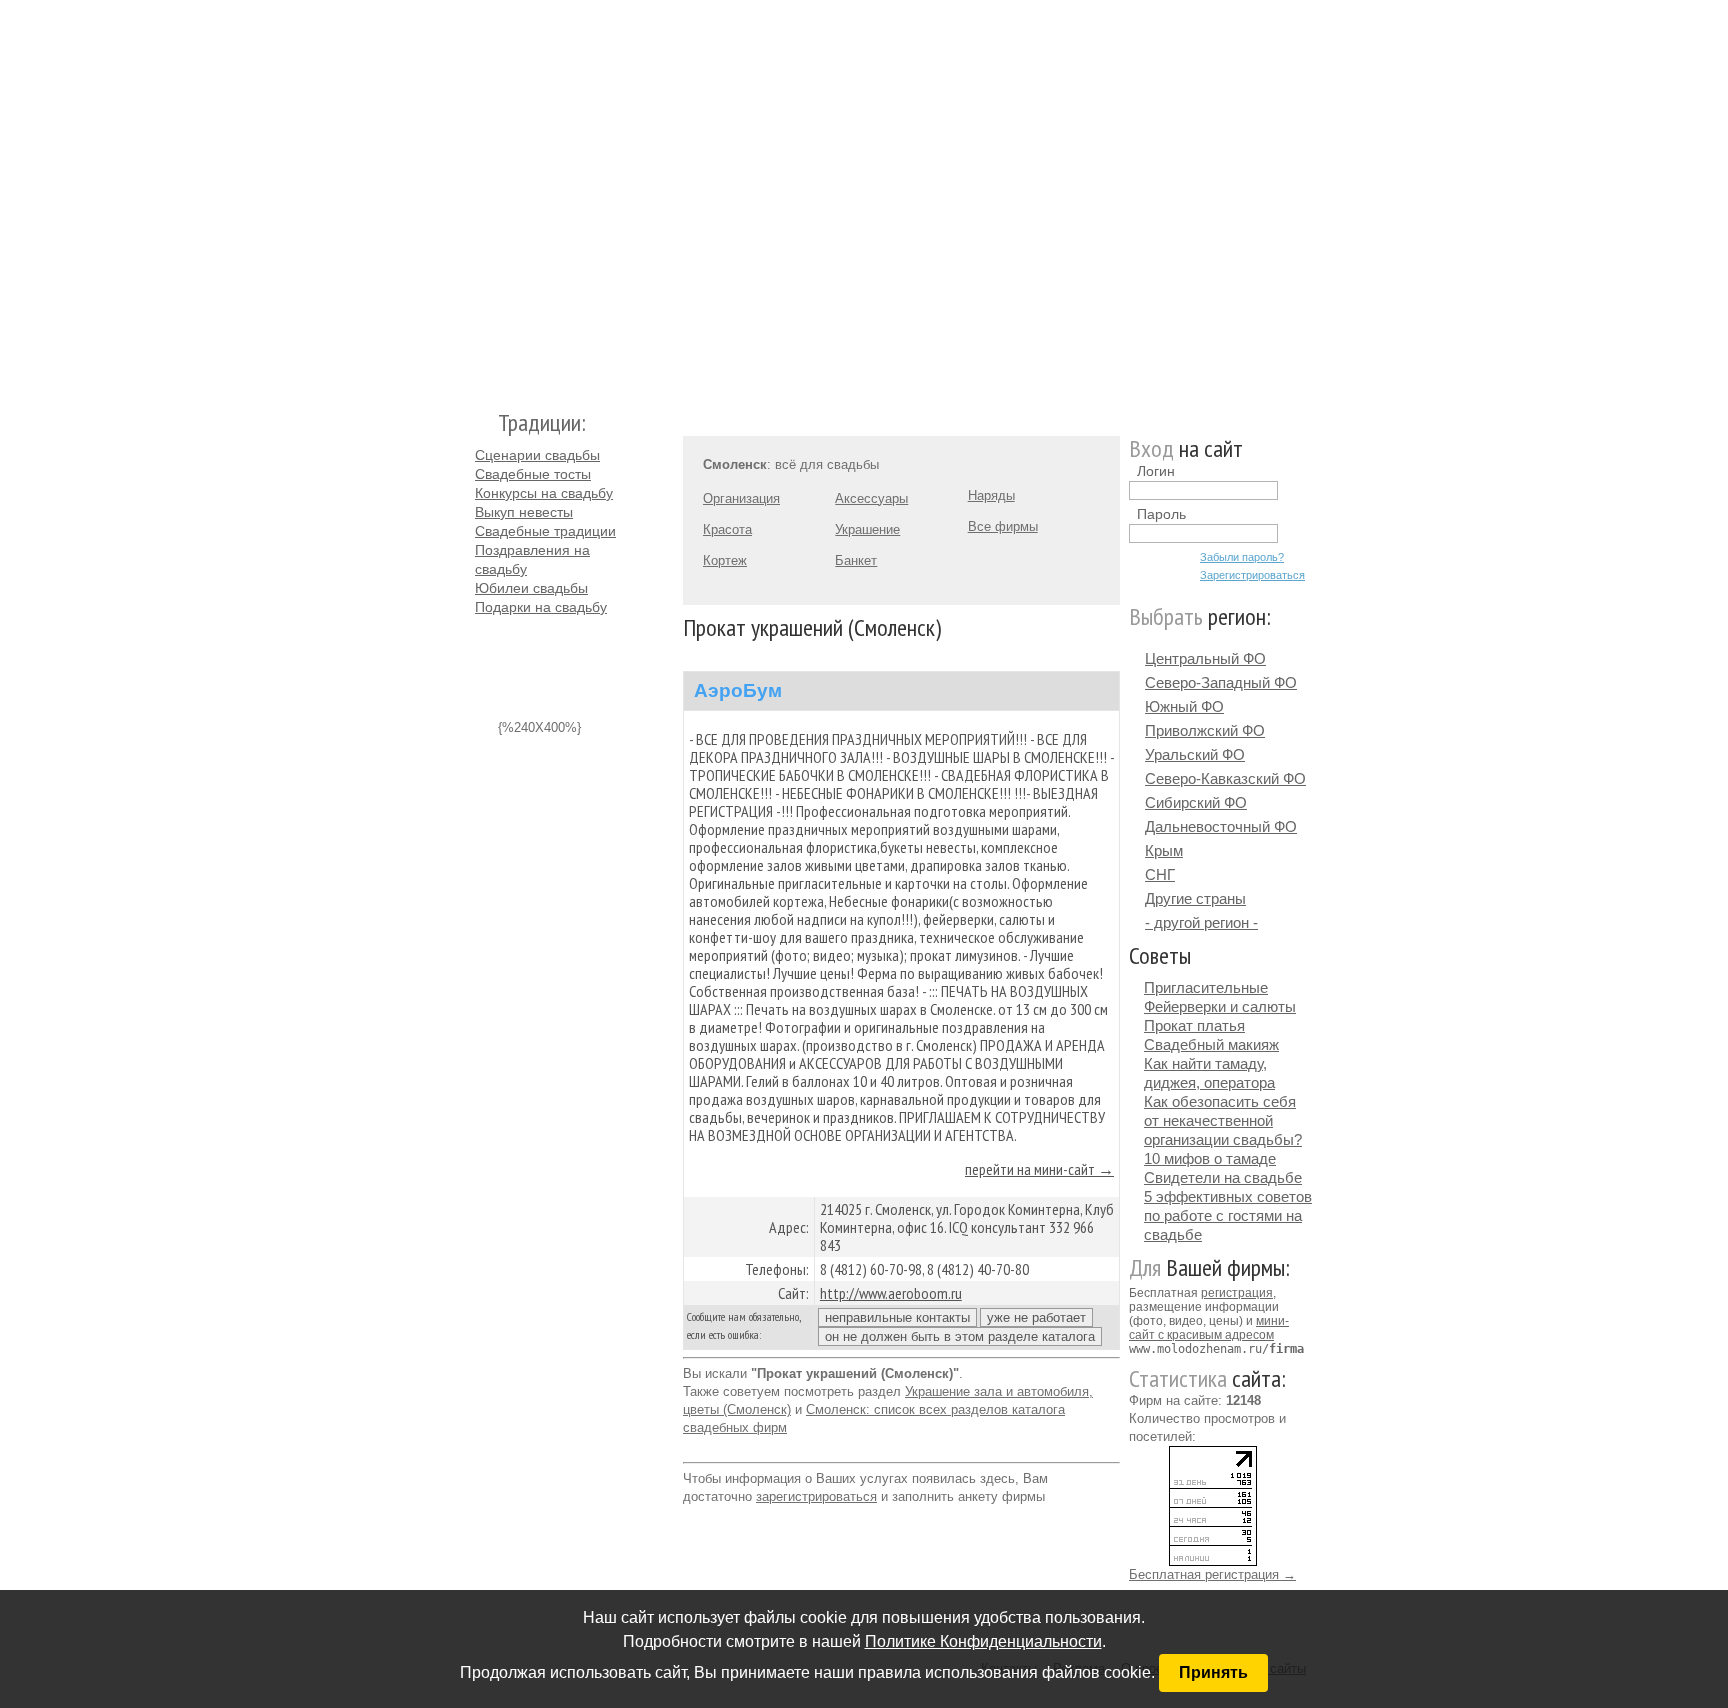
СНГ (1160, 874)
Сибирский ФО (1196, 802)
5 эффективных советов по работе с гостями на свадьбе (1228, 1215)
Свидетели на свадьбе (1223, 1177)
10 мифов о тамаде (1210, 1158)
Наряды (991, 495)
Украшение (867, 529)
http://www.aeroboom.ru (891, 1293)
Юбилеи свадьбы (531, 588)
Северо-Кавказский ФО (1225, 778)
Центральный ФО (1205, 658)
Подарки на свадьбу (541, 607)
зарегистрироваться (816, 1496)
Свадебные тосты (533, 474)
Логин (1156, 471)
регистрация (1237, 1293)
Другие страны (1195, 898)
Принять (1213, 1672)
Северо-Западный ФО (1221, 682)
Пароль (1161, 514)
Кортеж (725, 560)
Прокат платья (1194, 1025)
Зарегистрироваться (1252, 575)
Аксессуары (871, 498)
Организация (741, 498)
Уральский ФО (1195, 754)
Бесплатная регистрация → (1212, 1574)
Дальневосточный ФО (1221, 826)
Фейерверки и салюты (1220, 1006)
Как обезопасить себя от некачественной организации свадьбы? (1223, 1120)
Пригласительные (1206, 987)
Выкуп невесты (524, 512)
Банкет (856, 560)
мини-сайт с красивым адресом (1209, 1328)
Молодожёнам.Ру (483, 195)
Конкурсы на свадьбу (544, 493)
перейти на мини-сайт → (1039, 1169)
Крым (1164, 850)
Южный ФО (1184, 706)
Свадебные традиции (545, 531)
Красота (727, 529)
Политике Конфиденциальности (983, 1641)
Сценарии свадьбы (537, 455)
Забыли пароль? (1242, 557)
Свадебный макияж (1211, 1044)
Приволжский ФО (1205, 730)
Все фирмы (1003, 526)
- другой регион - (1201, 922)
